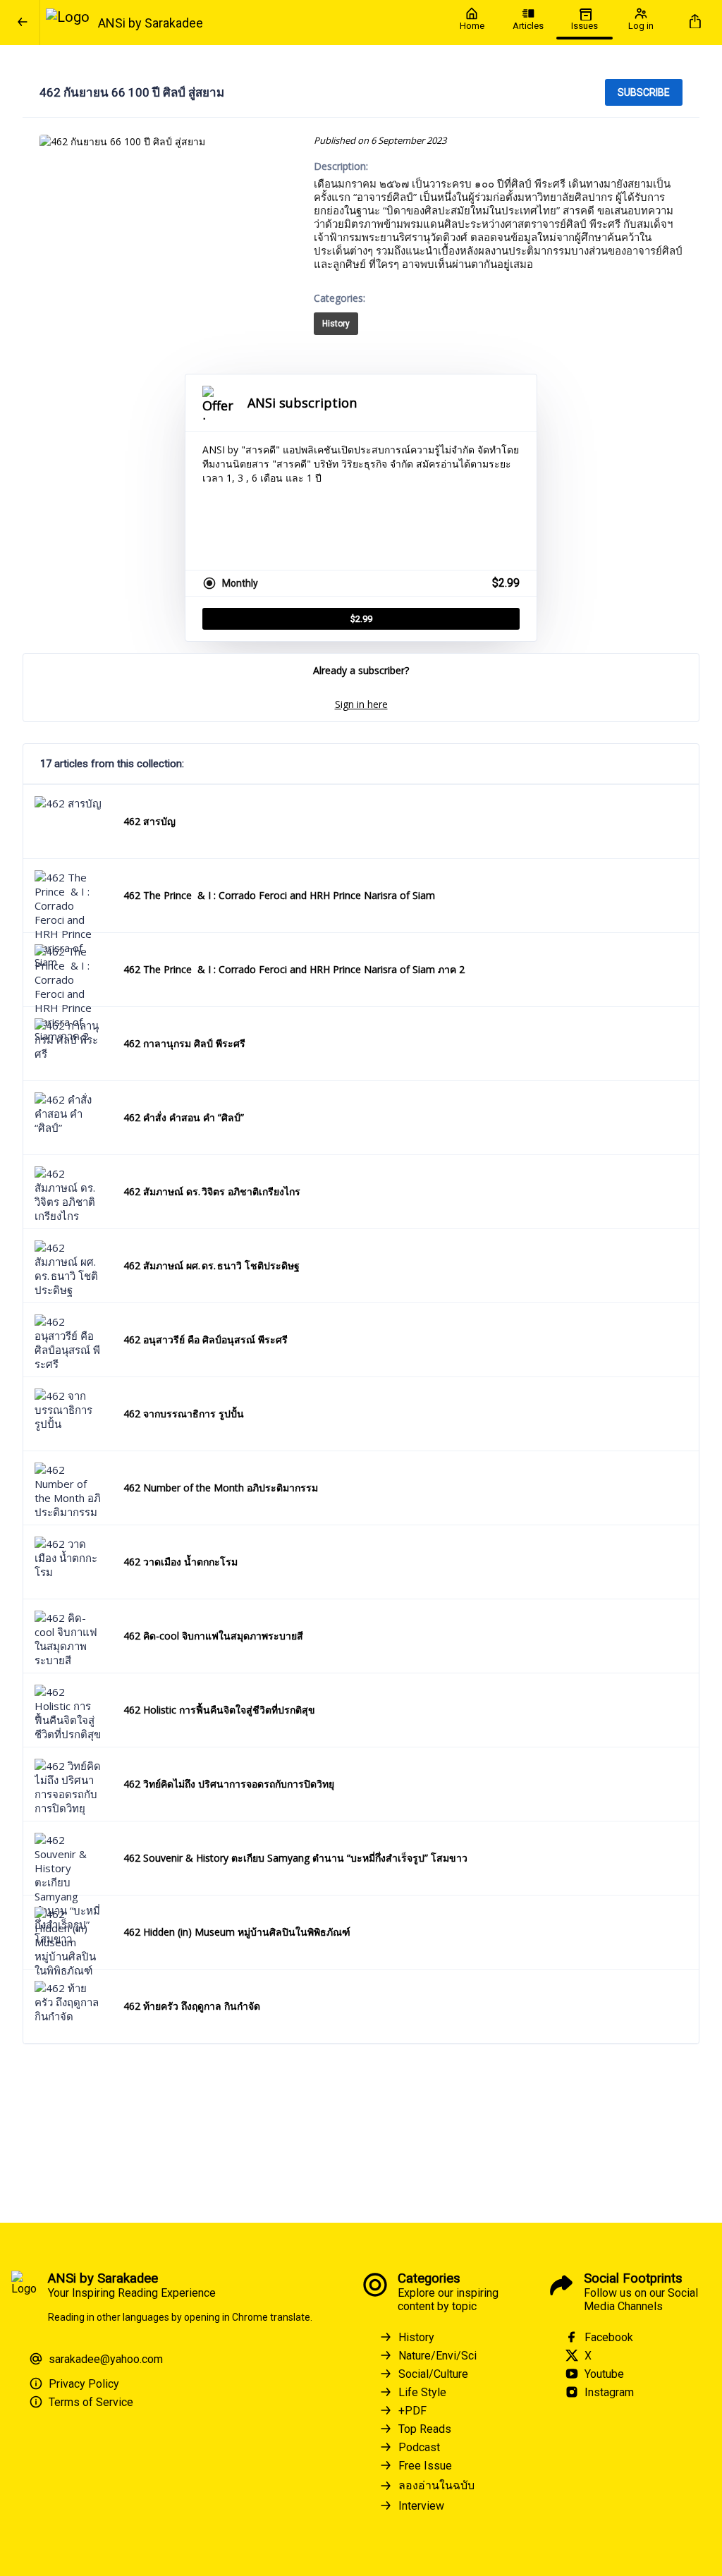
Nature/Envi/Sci (438, 2356)
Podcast (419, 2447)
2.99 (361, 619)
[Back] (23, 23)
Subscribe (644, 92)
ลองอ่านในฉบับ (436, 2485)
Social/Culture (433, 2374)
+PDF (412, 2411)
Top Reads (425, 2429)
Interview (421, 2506)
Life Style (422, 2392)
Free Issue (425, 2466)
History (336, 324)
